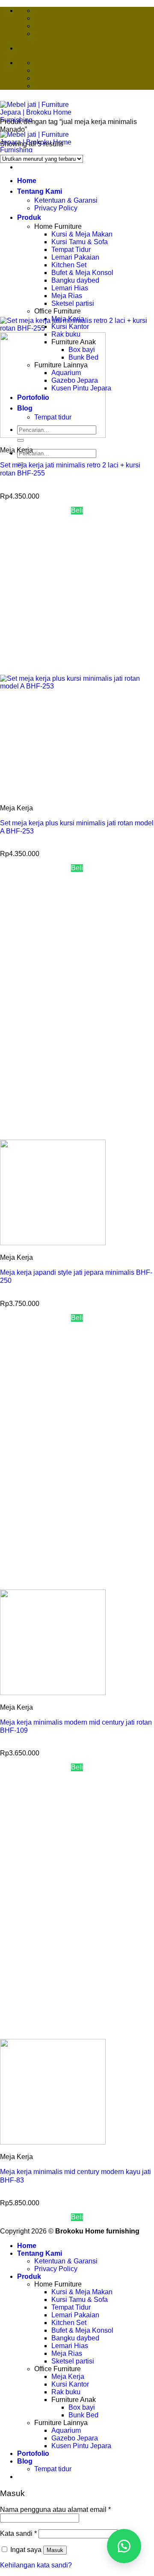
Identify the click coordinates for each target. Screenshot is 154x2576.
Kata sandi (18, 2533)
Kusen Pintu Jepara (81, 2446)
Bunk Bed (83, 2415)
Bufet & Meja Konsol (82, 2330)
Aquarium (66, 2430)
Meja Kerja (68, 2377)
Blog (25, 2461)
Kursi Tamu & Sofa (80, 2300)
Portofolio (33, 2453)
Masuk (55, 2550)
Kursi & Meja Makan (82, 2292)
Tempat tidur (53, 2469)
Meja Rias (67, 2353)
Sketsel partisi (73, 2361)
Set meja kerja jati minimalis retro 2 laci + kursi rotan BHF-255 (70, 469)
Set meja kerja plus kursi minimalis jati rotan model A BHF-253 (77, 827)
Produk (29, 2276)
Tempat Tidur (71, 2307)
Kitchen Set (69, 2323)
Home (27, 2246)
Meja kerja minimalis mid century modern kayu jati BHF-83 (76, 2176)
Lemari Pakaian (75, 2315)
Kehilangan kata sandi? (36, 2565)
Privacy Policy (56, 2269)
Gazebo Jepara (75, 2438)
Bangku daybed (75, 2338)
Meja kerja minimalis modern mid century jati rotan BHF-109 (76, 1726)
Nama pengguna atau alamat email (55, 2510)
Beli (77, 510)
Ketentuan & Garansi (66, 2261)
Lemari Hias (70, 2346)
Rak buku (66, 2392)
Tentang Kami (40, 2253)
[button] (124, 2546)
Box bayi (82, 2407)
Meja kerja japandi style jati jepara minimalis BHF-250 (76, 1276)
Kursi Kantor (70, 2384)
